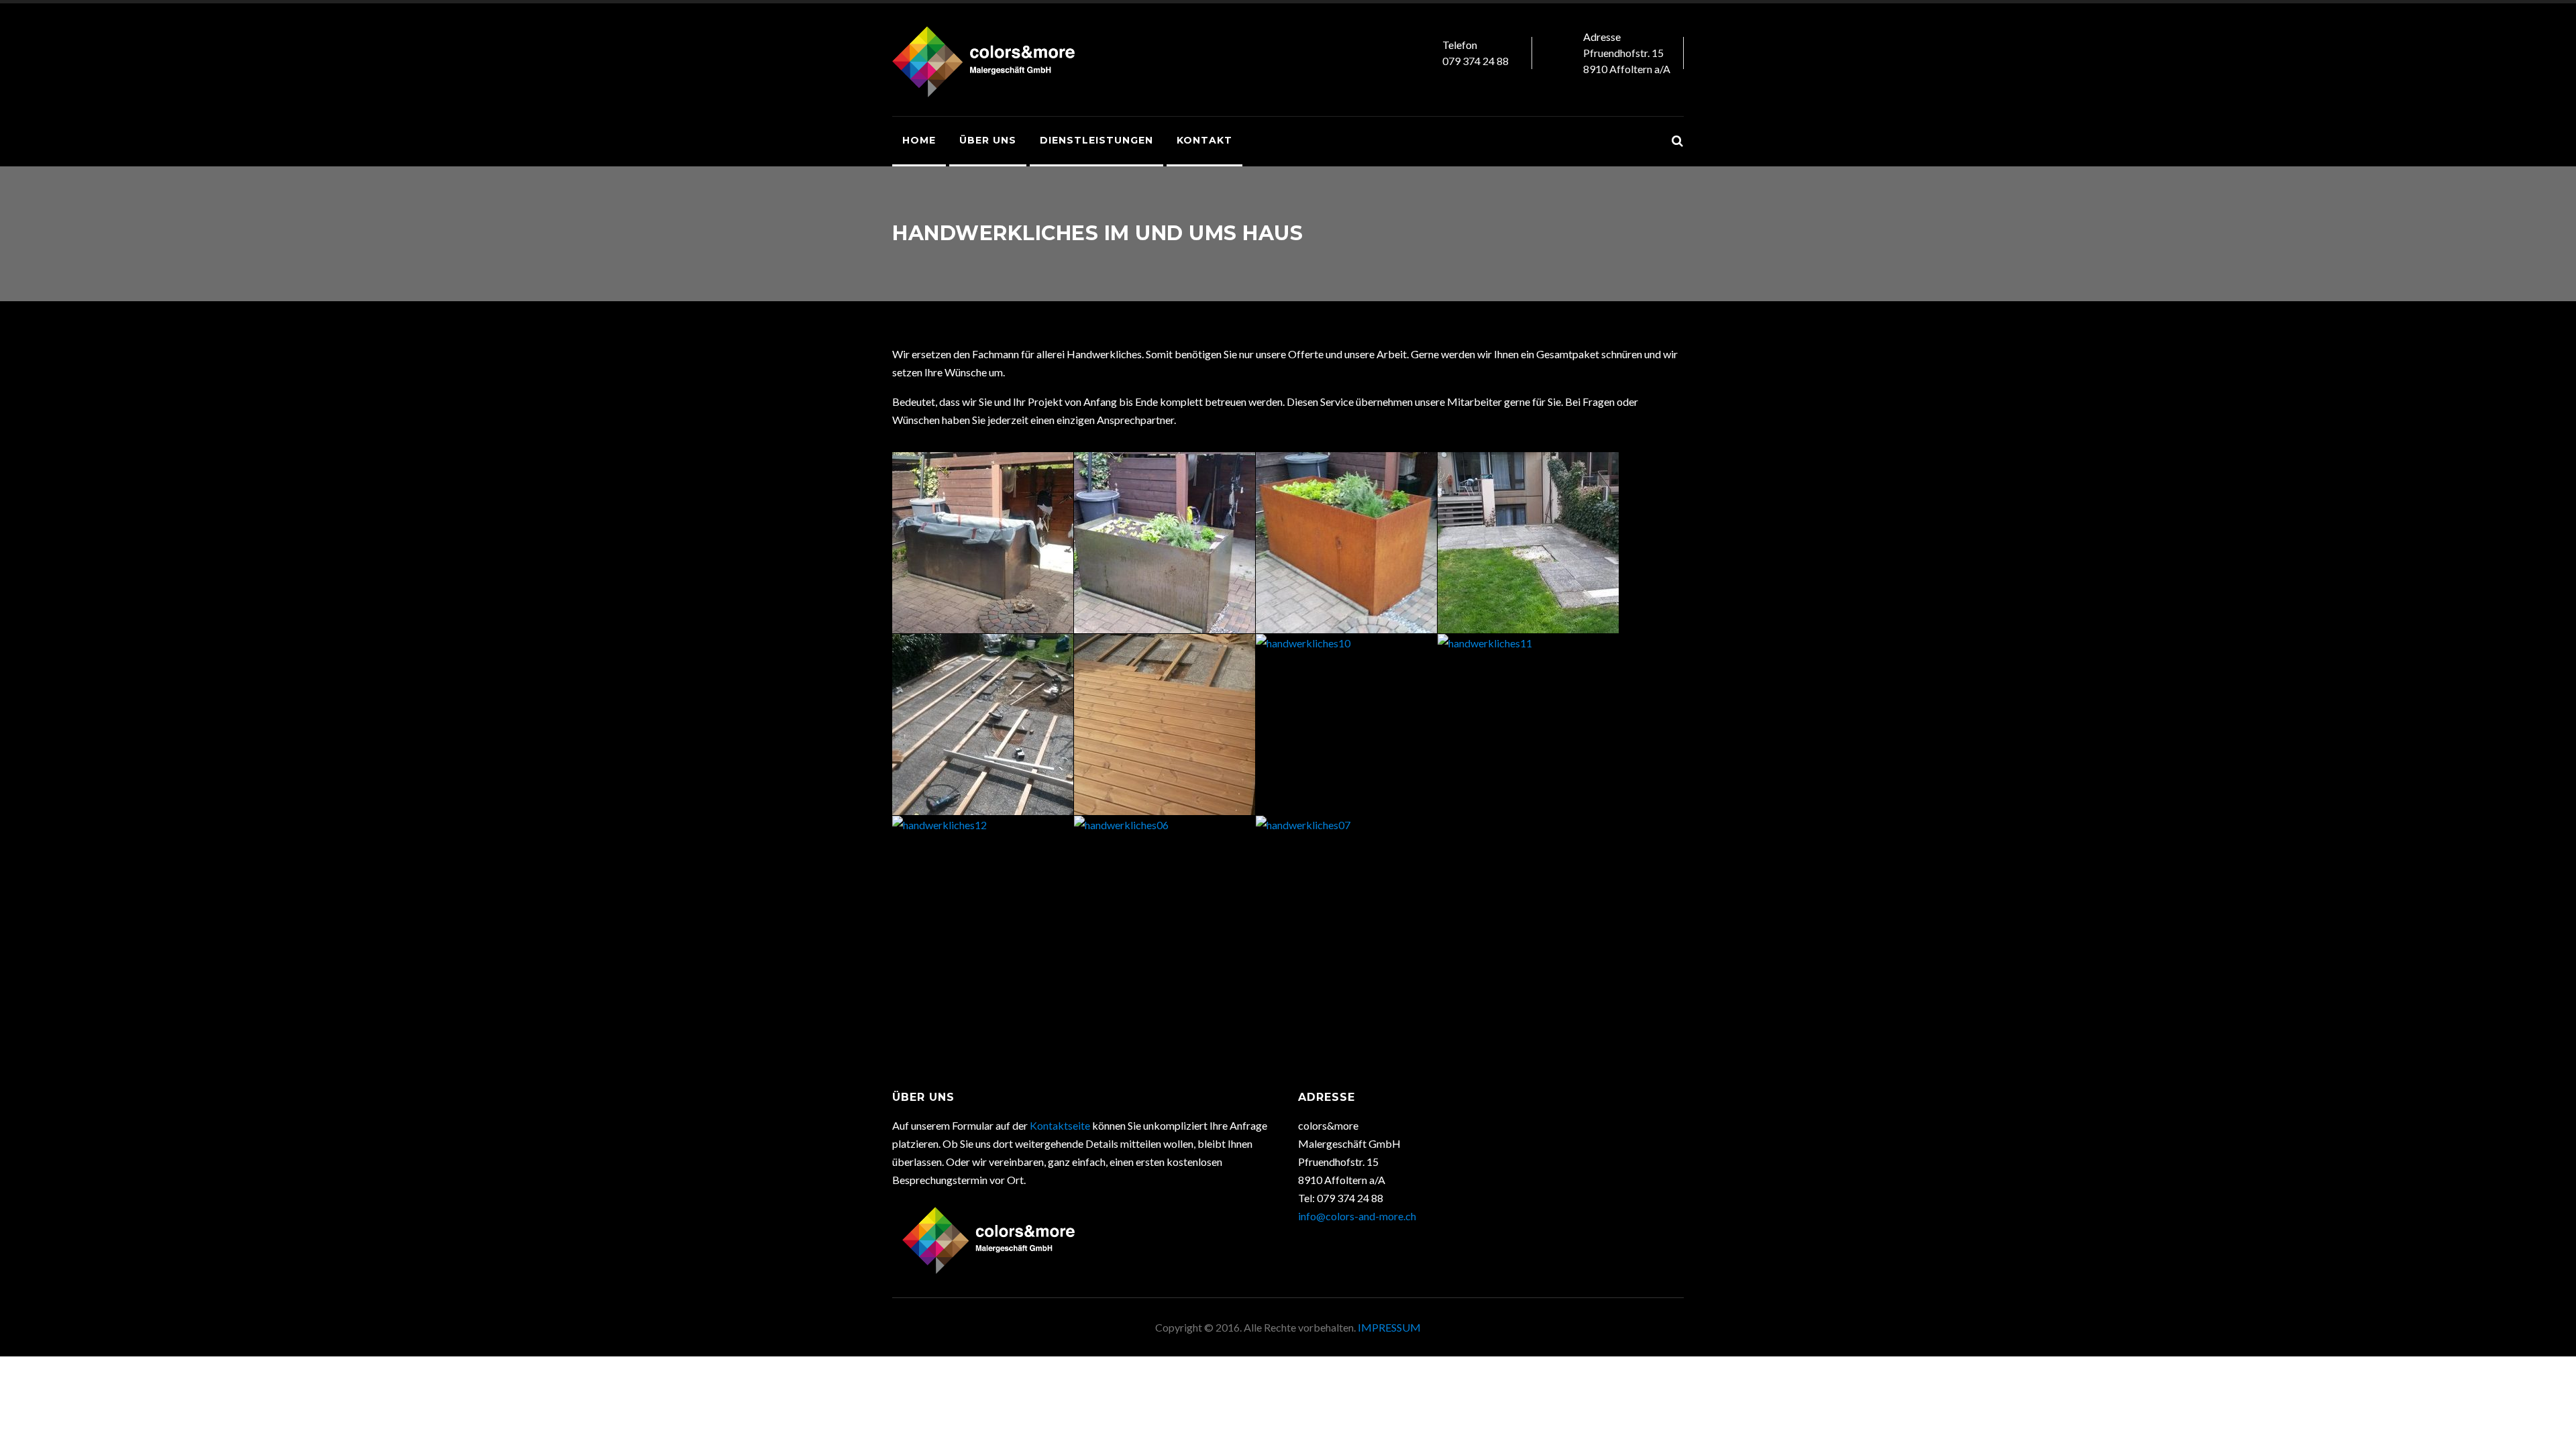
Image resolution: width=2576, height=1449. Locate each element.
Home (919, 140)
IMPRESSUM (1389, 1327)
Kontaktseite (1060, 1125)
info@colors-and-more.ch (1357, 1216)
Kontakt (1204, 140)
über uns (988, 140)
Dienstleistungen (1096, 140)
